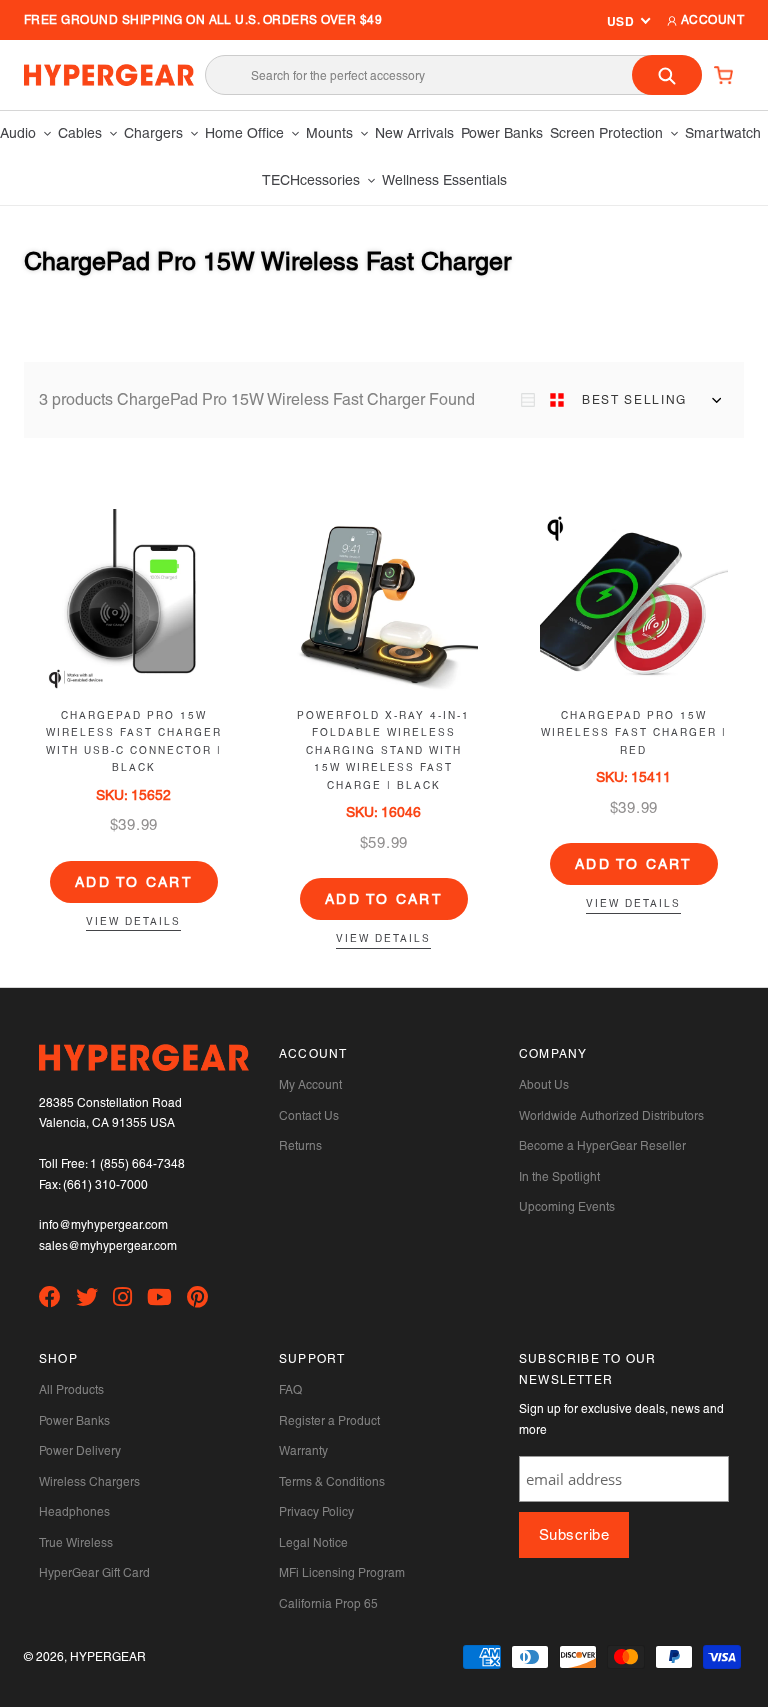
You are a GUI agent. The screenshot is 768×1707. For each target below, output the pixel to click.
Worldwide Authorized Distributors (611, 1116)
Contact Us (309, 1116)
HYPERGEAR (108, 1657)
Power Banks (74, 1421)
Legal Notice (313, 1543)
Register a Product (329, 1421)
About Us (544, 1085)
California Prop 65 (328, 1604)
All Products (71, 1390)
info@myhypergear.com (103, 1225)
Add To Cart (134, 882)
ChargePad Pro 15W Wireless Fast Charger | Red (634, 733)
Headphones (74, 1512)
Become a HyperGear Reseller (602, 1146)
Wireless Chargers (89, 1482)
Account (710, 20)
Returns (300, 1146)
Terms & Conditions (332, 1482)
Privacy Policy (316, 1512)
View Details (133, 921)
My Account (310, 1085)
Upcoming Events (567, 1207)
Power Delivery (80, 1451)
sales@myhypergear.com (108, 1246)
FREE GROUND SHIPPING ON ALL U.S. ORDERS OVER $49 (203, 20)
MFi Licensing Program (342, 1573)
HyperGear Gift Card (94, 1573)
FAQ (290, 1390)
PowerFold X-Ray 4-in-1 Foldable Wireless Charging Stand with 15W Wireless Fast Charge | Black (383, 750)
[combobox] (453, 75)
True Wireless (76, 1543)
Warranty (303, 1451)
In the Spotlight (559, 1177)
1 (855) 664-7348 (137, 1164)
